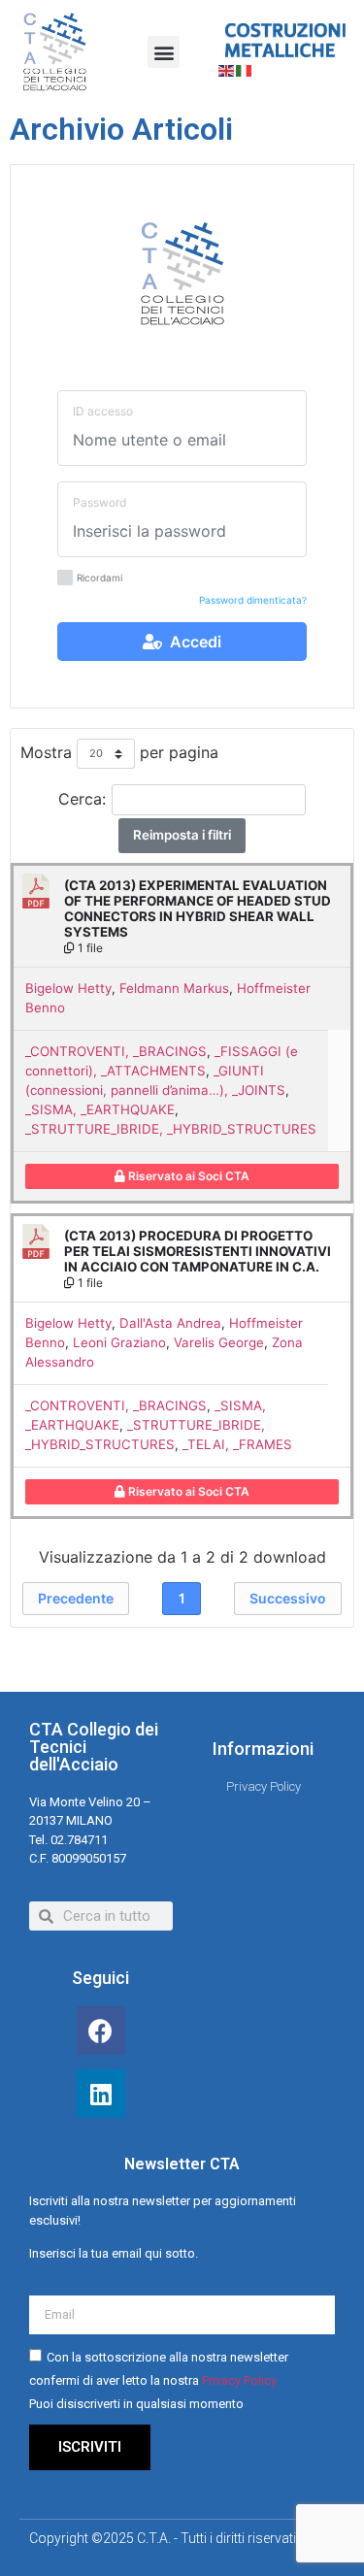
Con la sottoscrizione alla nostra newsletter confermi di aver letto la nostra (159, 2381)
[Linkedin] (101, 2094)
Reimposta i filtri (182, 835)
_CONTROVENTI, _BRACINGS (116, 1051)
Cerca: (82, 798)
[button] (164, 52)
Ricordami (99, 578)
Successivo (288, 1598)
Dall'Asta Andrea (170, 1323)
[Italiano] (245, 69)
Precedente (76, 1598)
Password (99, 503)
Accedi (192, 642)
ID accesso (103, 412)
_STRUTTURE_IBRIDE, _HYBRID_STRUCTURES (171, 1129)
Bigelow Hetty (68, 988)
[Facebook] (101, 2031)
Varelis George (219, 1342)
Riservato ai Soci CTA (187, 1176)
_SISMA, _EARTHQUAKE (100, 1109)
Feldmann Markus (174, 988)
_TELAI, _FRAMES (237, 1444)
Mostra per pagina (119, 752)
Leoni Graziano (119, 1342)
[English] (227, 69)
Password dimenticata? (253, 600)
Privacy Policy (239, 2381)
